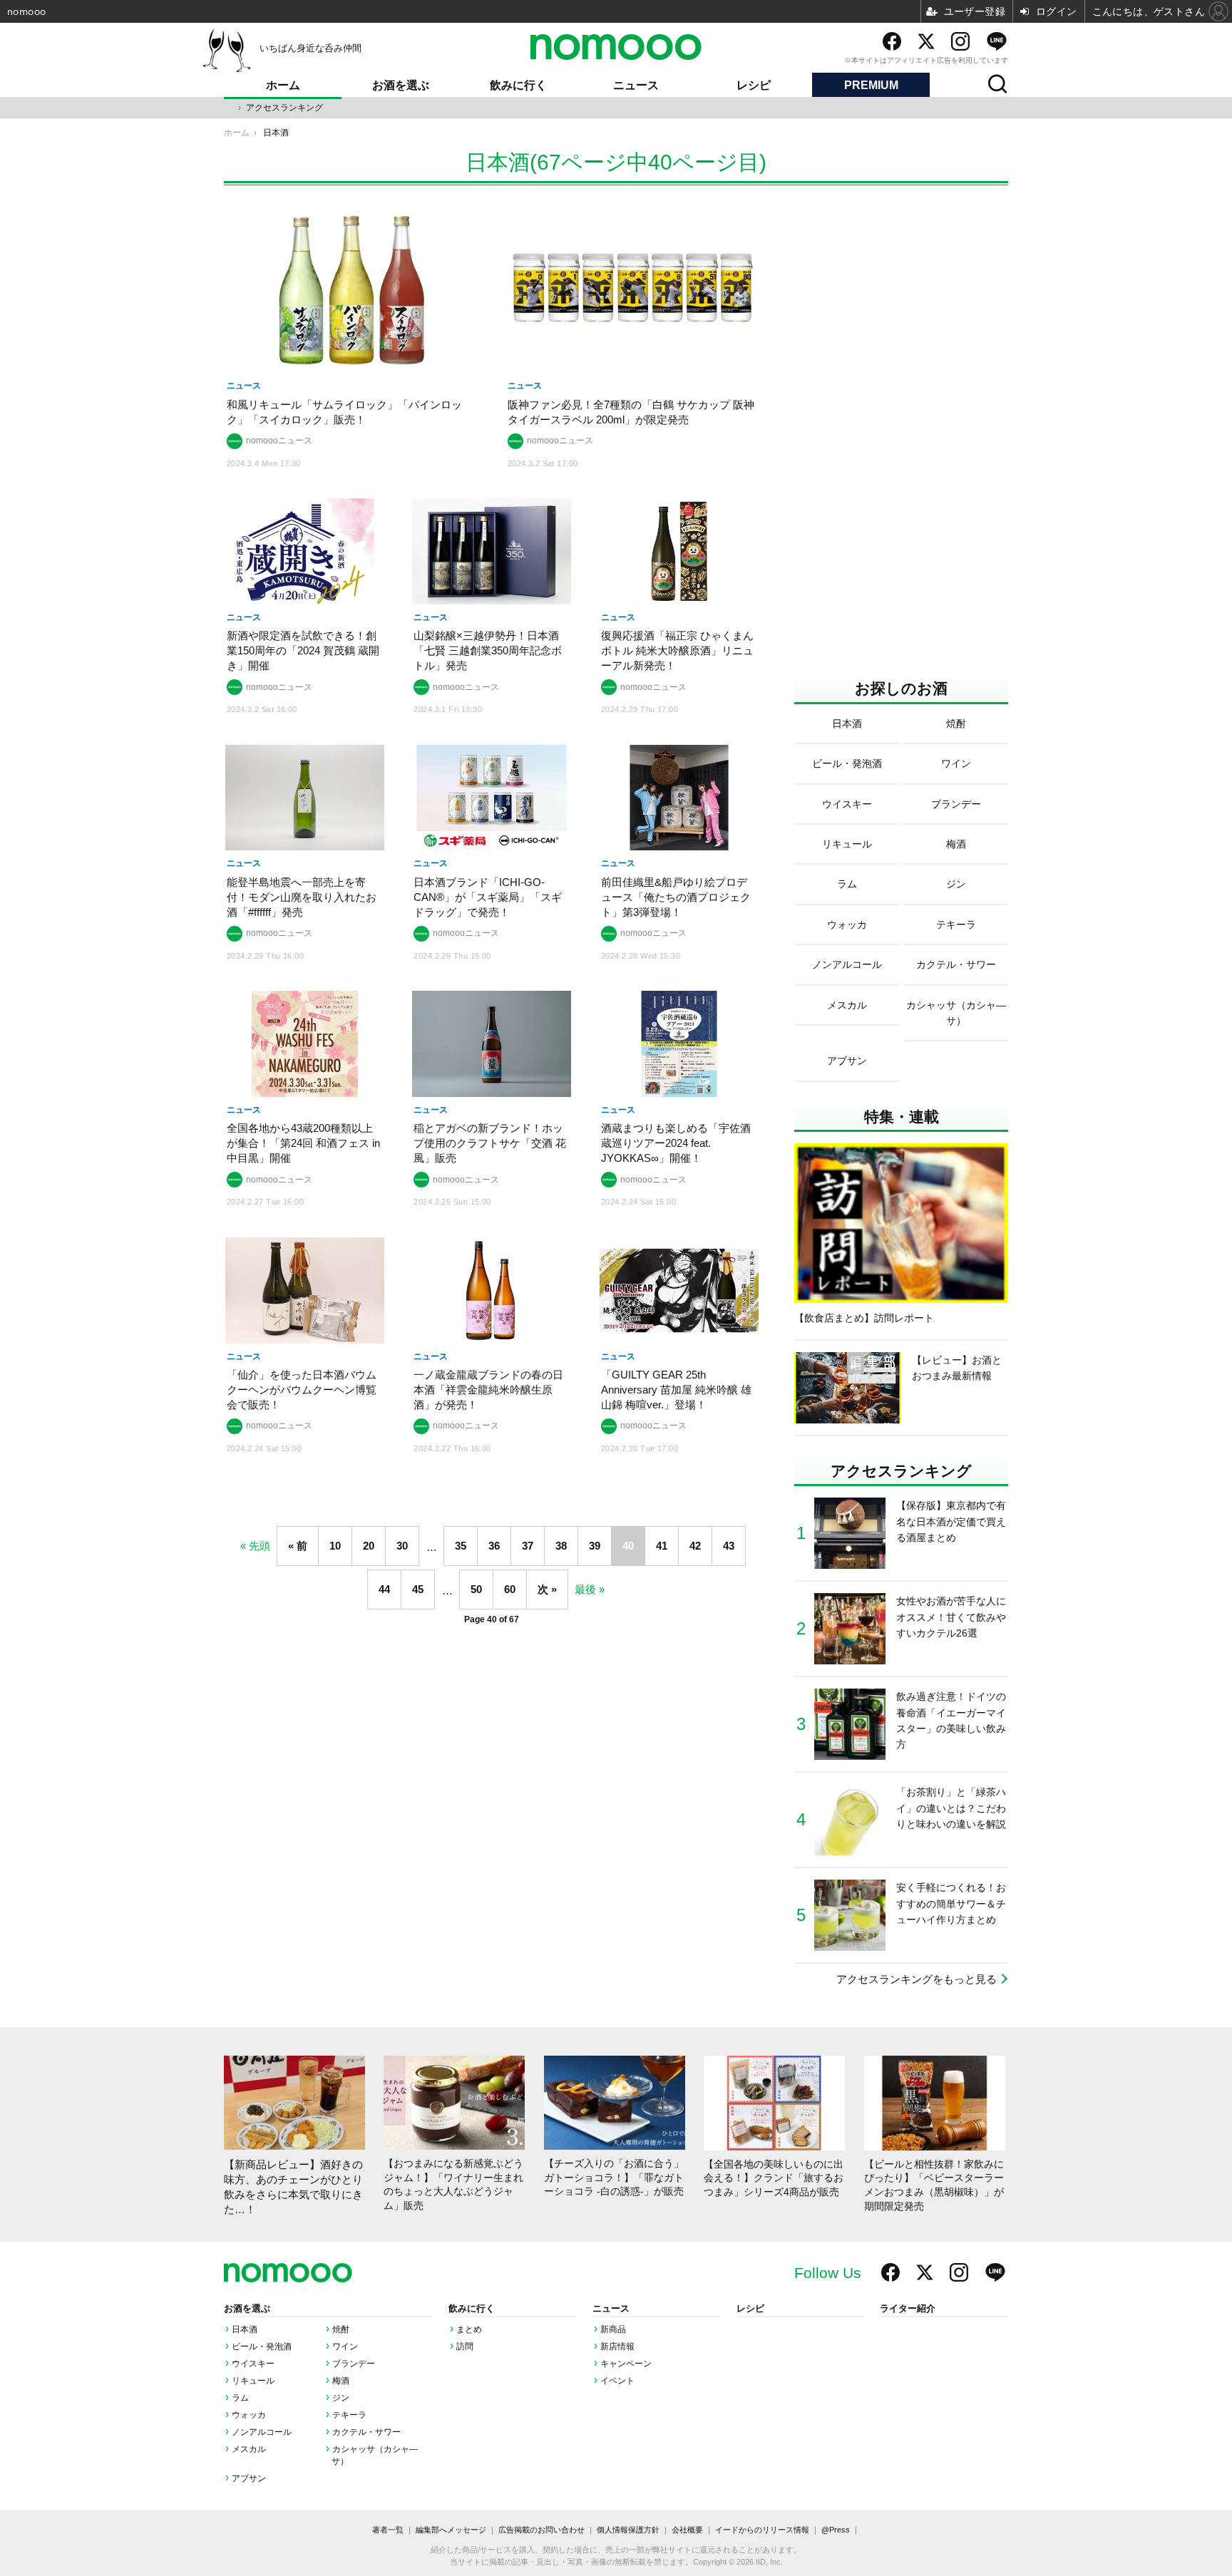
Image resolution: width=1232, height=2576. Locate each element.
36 (494, 1546)
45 (418, 1589)
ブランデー (354, 2364)
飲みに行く (518, 85)
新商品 (613, 2329)
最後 (585, 1589)
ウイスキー (253, 2364)
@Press (836, 2530)
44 (384, 1589)
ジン (341, 2398)
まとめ (469, 2329)
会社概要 (687, 2530)
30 (402, 1546)
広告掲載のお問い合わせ (541, 2530)
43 (729, 1546)
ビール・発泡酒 (262, 2346)
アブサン (249, 2478)
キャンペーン (626, 2364)
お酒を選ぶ (401, 85)
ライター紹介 (908, 2309)
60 (510, 1589)
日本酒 (245, 2329)
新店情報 (617, 2346)
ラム (240, 2398)
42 (695, 1546)
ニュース (636, 85)
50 (476, 1589)
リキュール (253, 2381)
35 (461, 1546)
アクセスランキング (284, 108)
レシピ (754, 85)
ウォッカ (249, 2415)
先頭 (260, 1546)
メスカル (249, 2449)
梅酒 (341, 2381)
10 (335, 1546)
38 (561, 1546)
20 (369, 1546)
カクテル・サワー (366, 2432)
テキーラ (349, 2415)
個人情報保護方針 (628, 2530)
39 (595, 1546)
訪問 (465, 2346)
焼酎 (341, 2329)
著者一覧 (388, 2530)
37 (528, 1546)
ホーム (283, 85)
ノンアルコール (262, 2432)
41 (662, 1546)
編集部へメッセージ (451, 2530)
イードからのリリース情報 (762, 2530)
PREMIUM (871, 85)
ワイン (345, 2346)
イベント (617, 2381)
